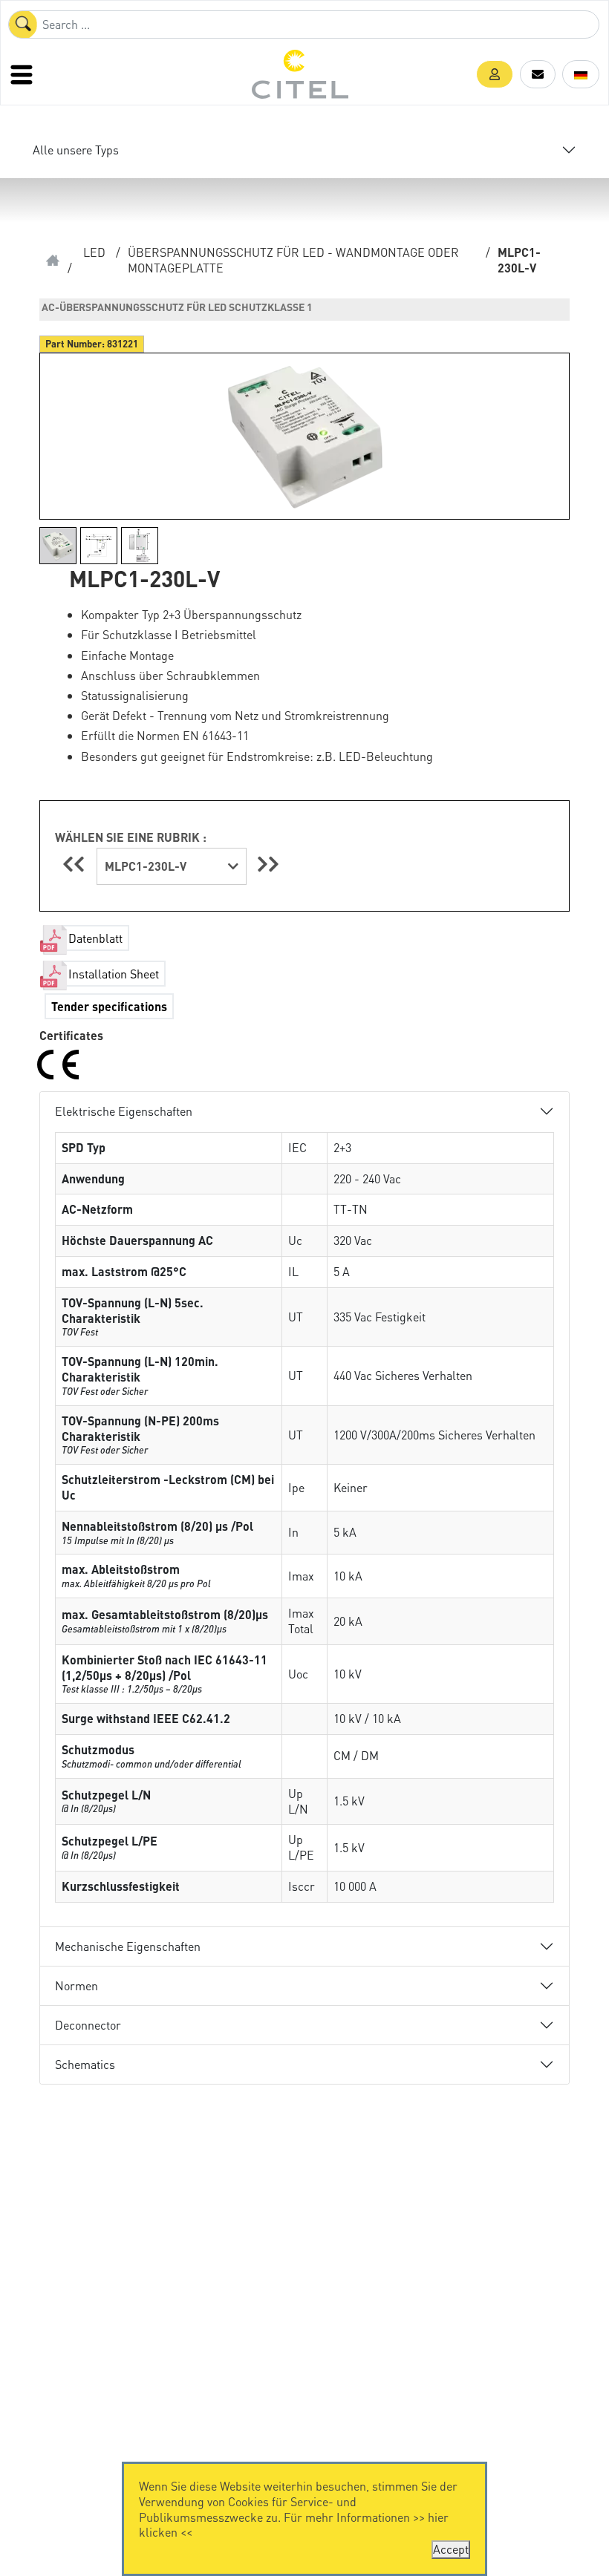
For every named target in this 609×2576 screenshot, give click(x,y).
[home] (53, 261)
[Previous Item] (76, 864)
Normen (76, 1985)
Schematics (85, 2064)
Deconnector (88, 2025)
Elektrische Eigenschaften (124, 1111)
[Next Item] (268, 864)
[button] (495, 74)
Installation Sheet (114, 974)
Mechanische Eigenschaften (128, 1946)
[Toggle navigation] (23, 74)
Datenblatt (95, 938)
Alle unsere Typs (76, 150)
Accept (451, 2549)
